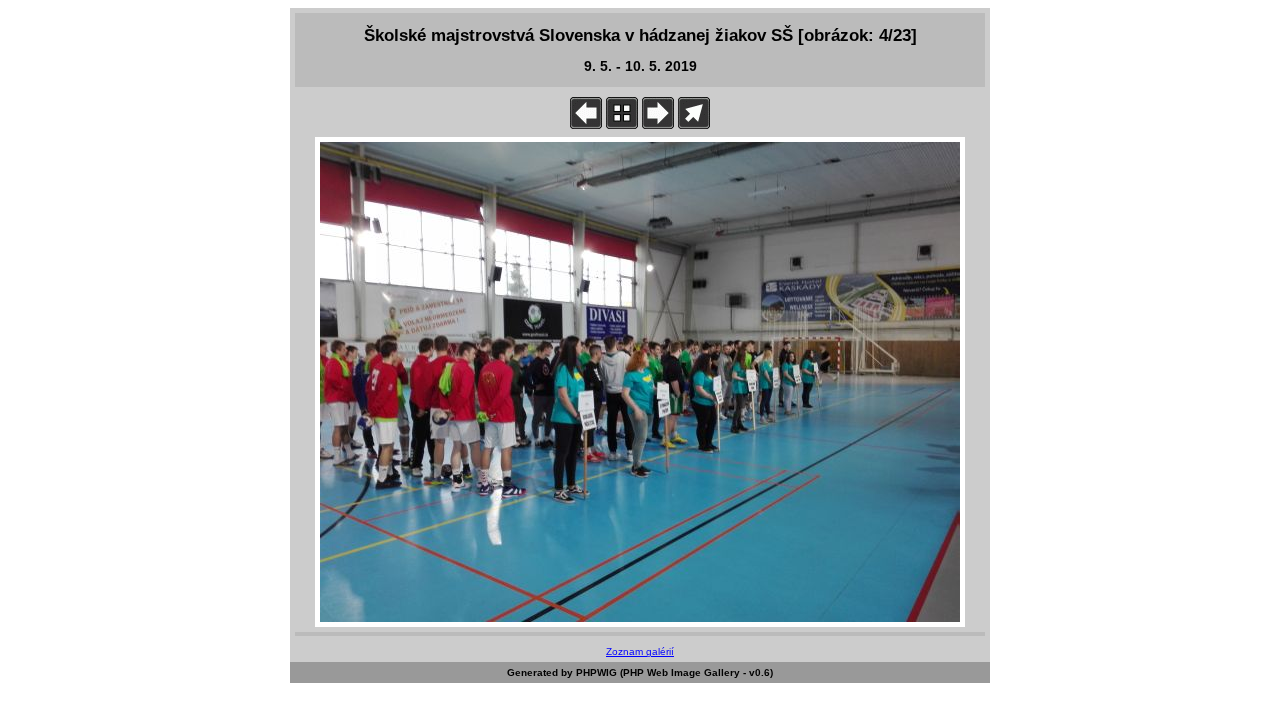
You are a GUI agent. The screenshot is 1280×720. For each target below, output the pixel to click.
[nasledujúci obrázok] (658, 124)
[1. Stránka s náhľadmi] (622, 124)
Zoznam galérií (640, 651)
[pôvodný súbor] (694, 124)
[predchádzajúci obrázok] (586, 124)
